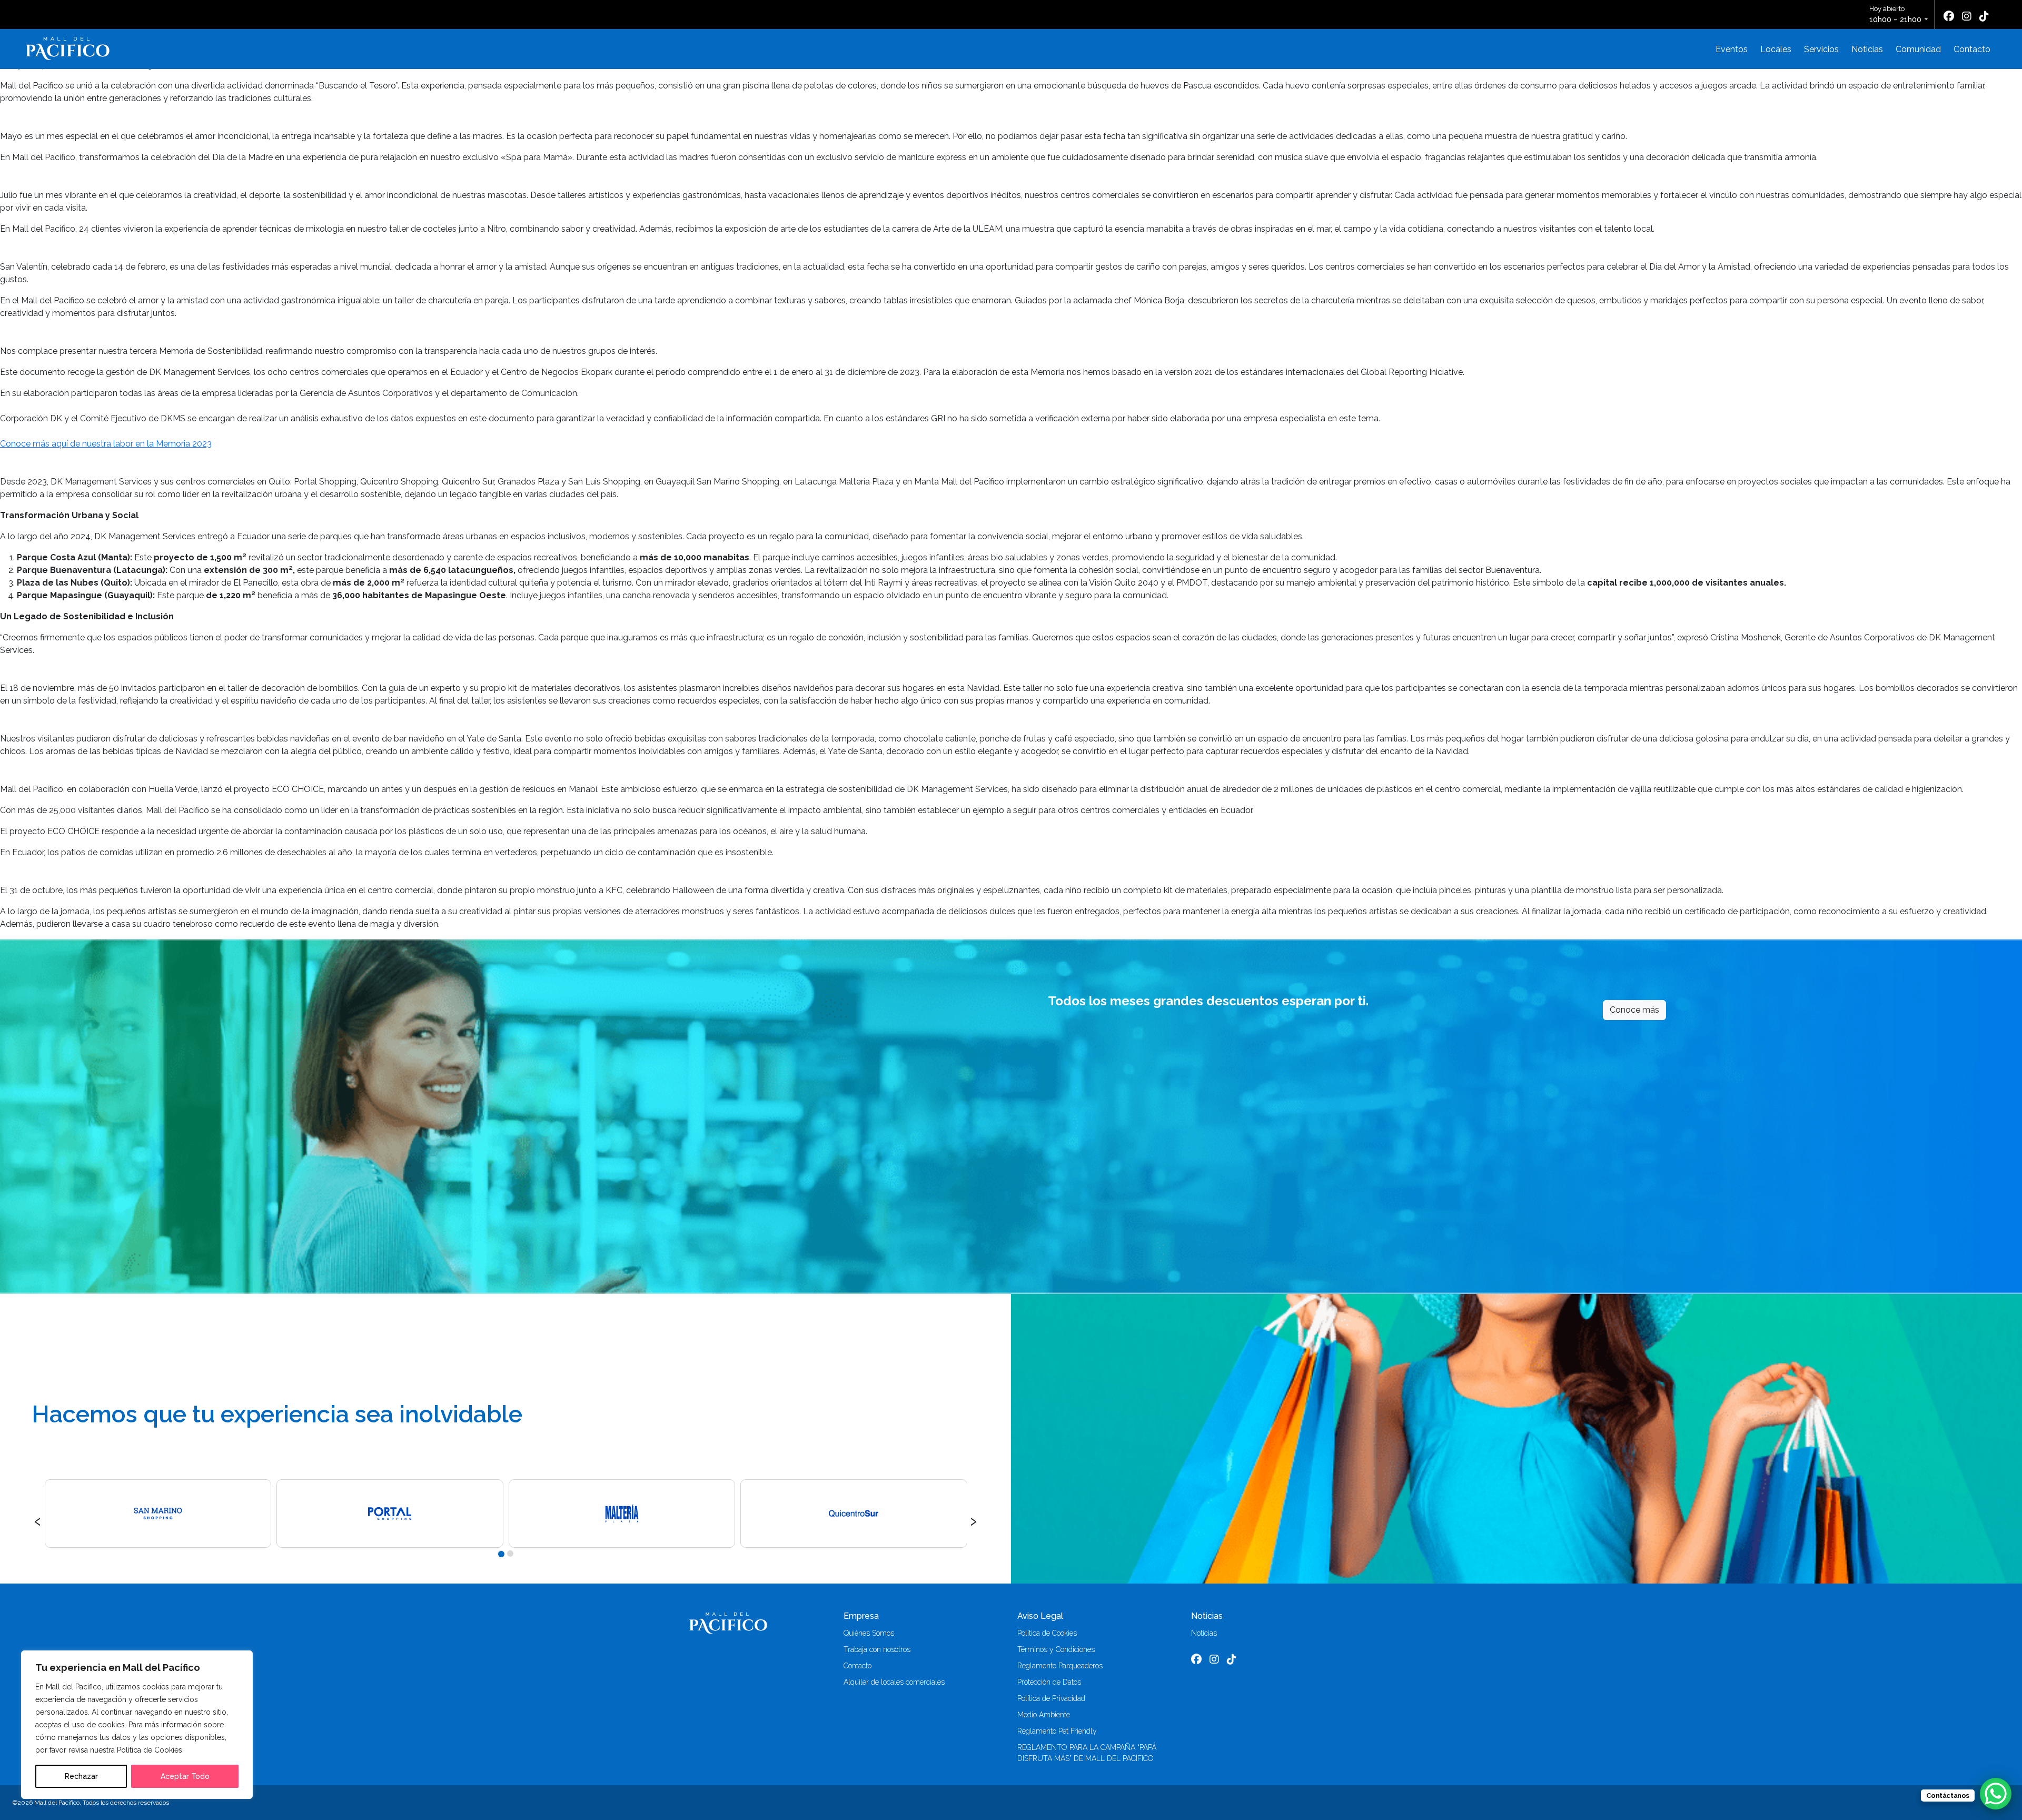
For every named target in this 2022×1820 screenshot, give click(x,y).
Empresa (861, 1616)
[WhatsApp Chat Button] (1996, 1794)
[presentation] (38, 1520)
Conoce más (1634, 1010)
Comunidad (1918, 49)
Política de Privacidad (1051, 1698)
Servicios (1821, 49)
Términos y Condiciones (1056, 1649)
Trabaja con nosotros (877, 1649)
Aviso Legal (1040, 1616)
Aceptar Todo (185, 1776)
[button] (501, 1554)
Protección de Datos (1049, 1682)
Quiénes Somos (869, 1633)
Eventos (1732, 49)
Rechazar (81, 1776)
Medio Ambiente (1044, 1715)
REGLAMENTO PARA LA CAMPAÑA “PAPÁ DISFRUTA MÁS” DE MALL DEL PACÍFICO (1087, 1753)
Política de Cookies (1047, 1633)
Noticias (1867, 49)
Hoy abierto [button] (1895, 14)
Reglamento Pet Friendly (1057, 1731)
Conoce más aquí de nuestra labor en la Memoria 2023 (106, 444)
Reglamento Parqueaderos (1060, 1666)
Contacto (1972, 49)
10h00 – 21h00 (1895, 19)
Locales (1776, 49)
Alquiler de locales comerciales (894, 1682)
